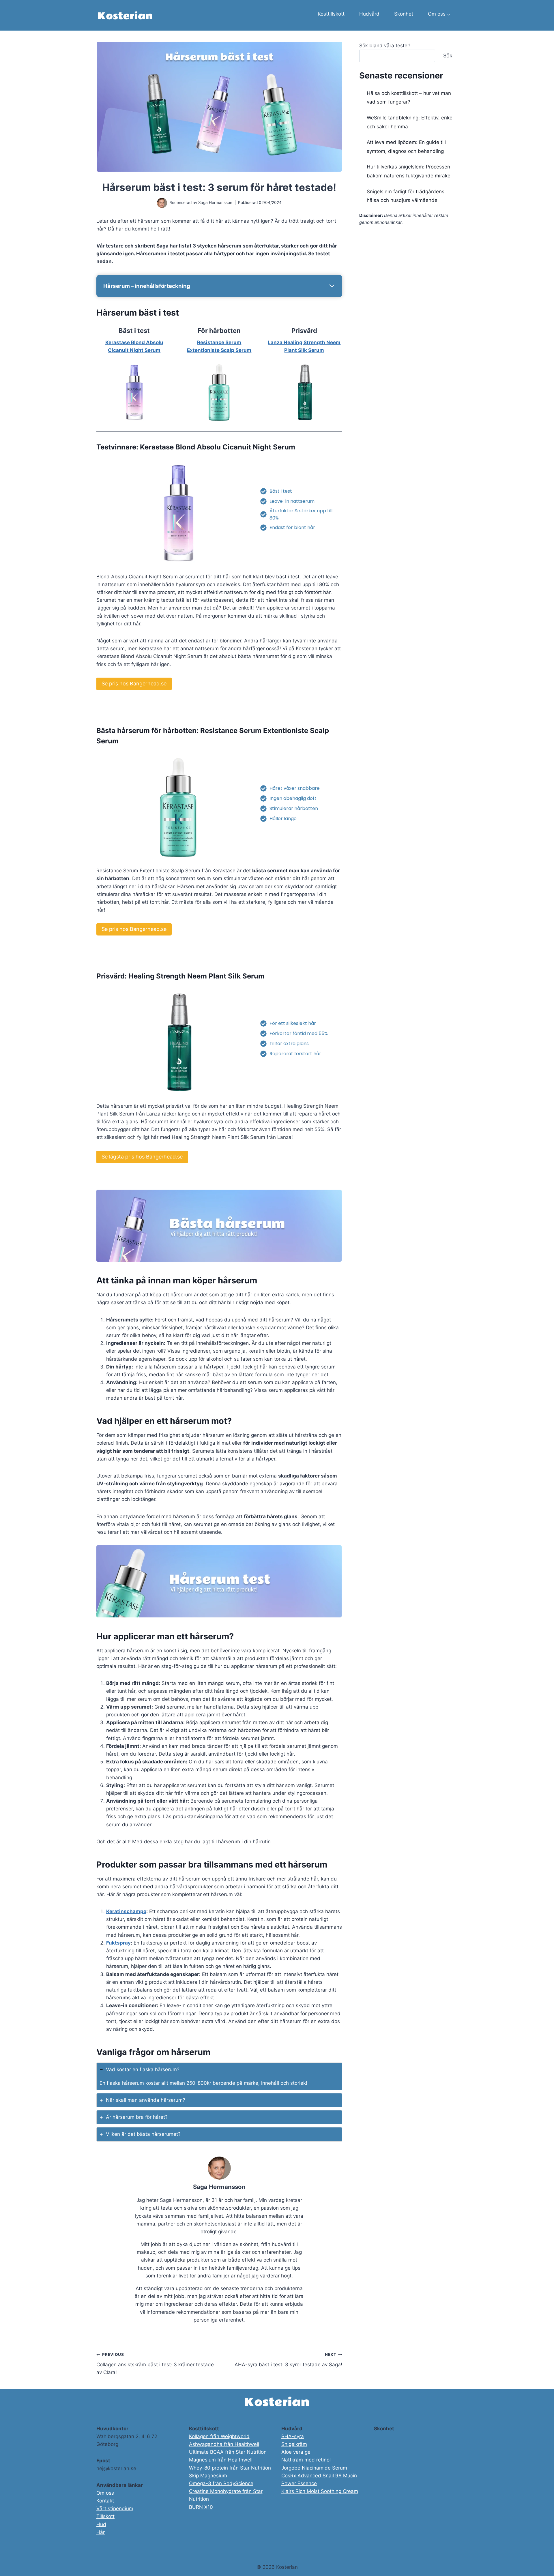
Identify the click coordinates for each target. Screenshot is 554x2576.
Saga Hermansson (215, 203)
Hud (101, 2524)
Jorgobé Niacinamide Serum (314, 2468)
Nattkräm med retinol (306, 2460)
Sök (448, 56)
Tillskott (105, 2516)
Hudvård (369, 14)
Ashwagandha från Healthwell (224, 2444)
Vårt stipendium (115, 2508)
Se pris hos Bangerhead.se (134, 684)
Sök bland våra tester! (385, 46)
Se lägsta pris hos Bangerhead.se (142, 1157)
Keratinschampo (126, 1911)
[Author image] (162, 203)
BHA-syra (293, 2436)
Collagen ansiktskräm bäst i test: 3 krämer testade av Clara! (155, 2364)
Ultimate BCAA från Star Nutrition (228, 2452)
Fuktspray (118, 1943)
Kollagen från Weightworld (219, 2436)
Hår (101, 2532)
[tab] (219, 2076)
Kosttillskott (331, 14)
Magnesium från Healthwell (221, 2460)
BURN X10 (201, 2507)
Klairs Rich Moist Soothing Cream (320, 2491)
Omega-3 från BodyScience (221, 2483)
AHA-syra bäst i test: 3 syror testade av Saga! (288, 2360)
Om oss (105, 2493)
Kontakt (105, 2501)
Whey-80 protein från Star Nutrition (230, 2468)
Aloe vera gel (296, 2452)
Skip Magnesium (208, 2476)
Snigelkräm (294, 2444)
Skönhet (404, 14)
